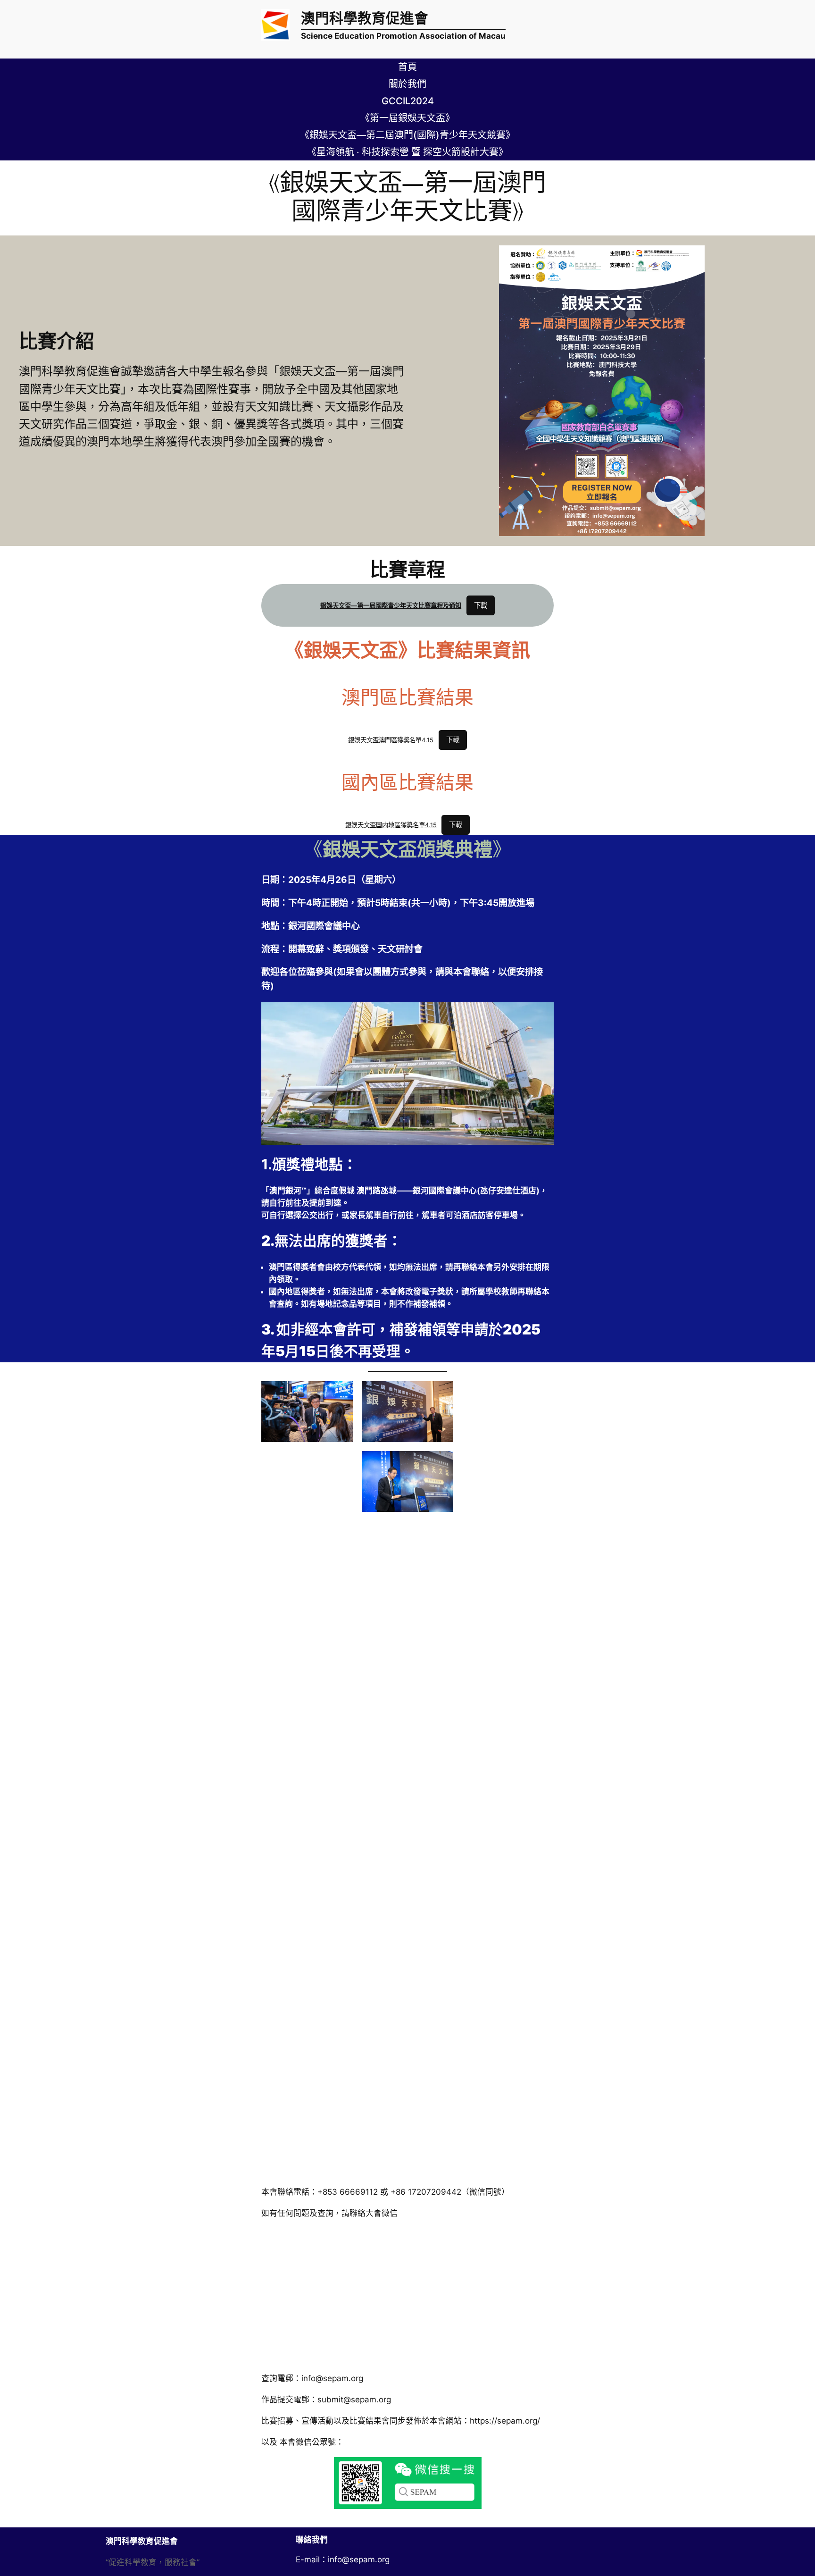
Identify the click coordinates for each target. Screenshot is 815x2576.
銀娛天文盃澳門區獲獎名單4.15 (391, 740)
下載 (481, 605)
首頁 (407, 67)
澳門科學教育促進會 (365, 18)
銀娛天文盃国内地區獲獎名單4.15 (391, 825)
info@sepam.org (359, 2559)
